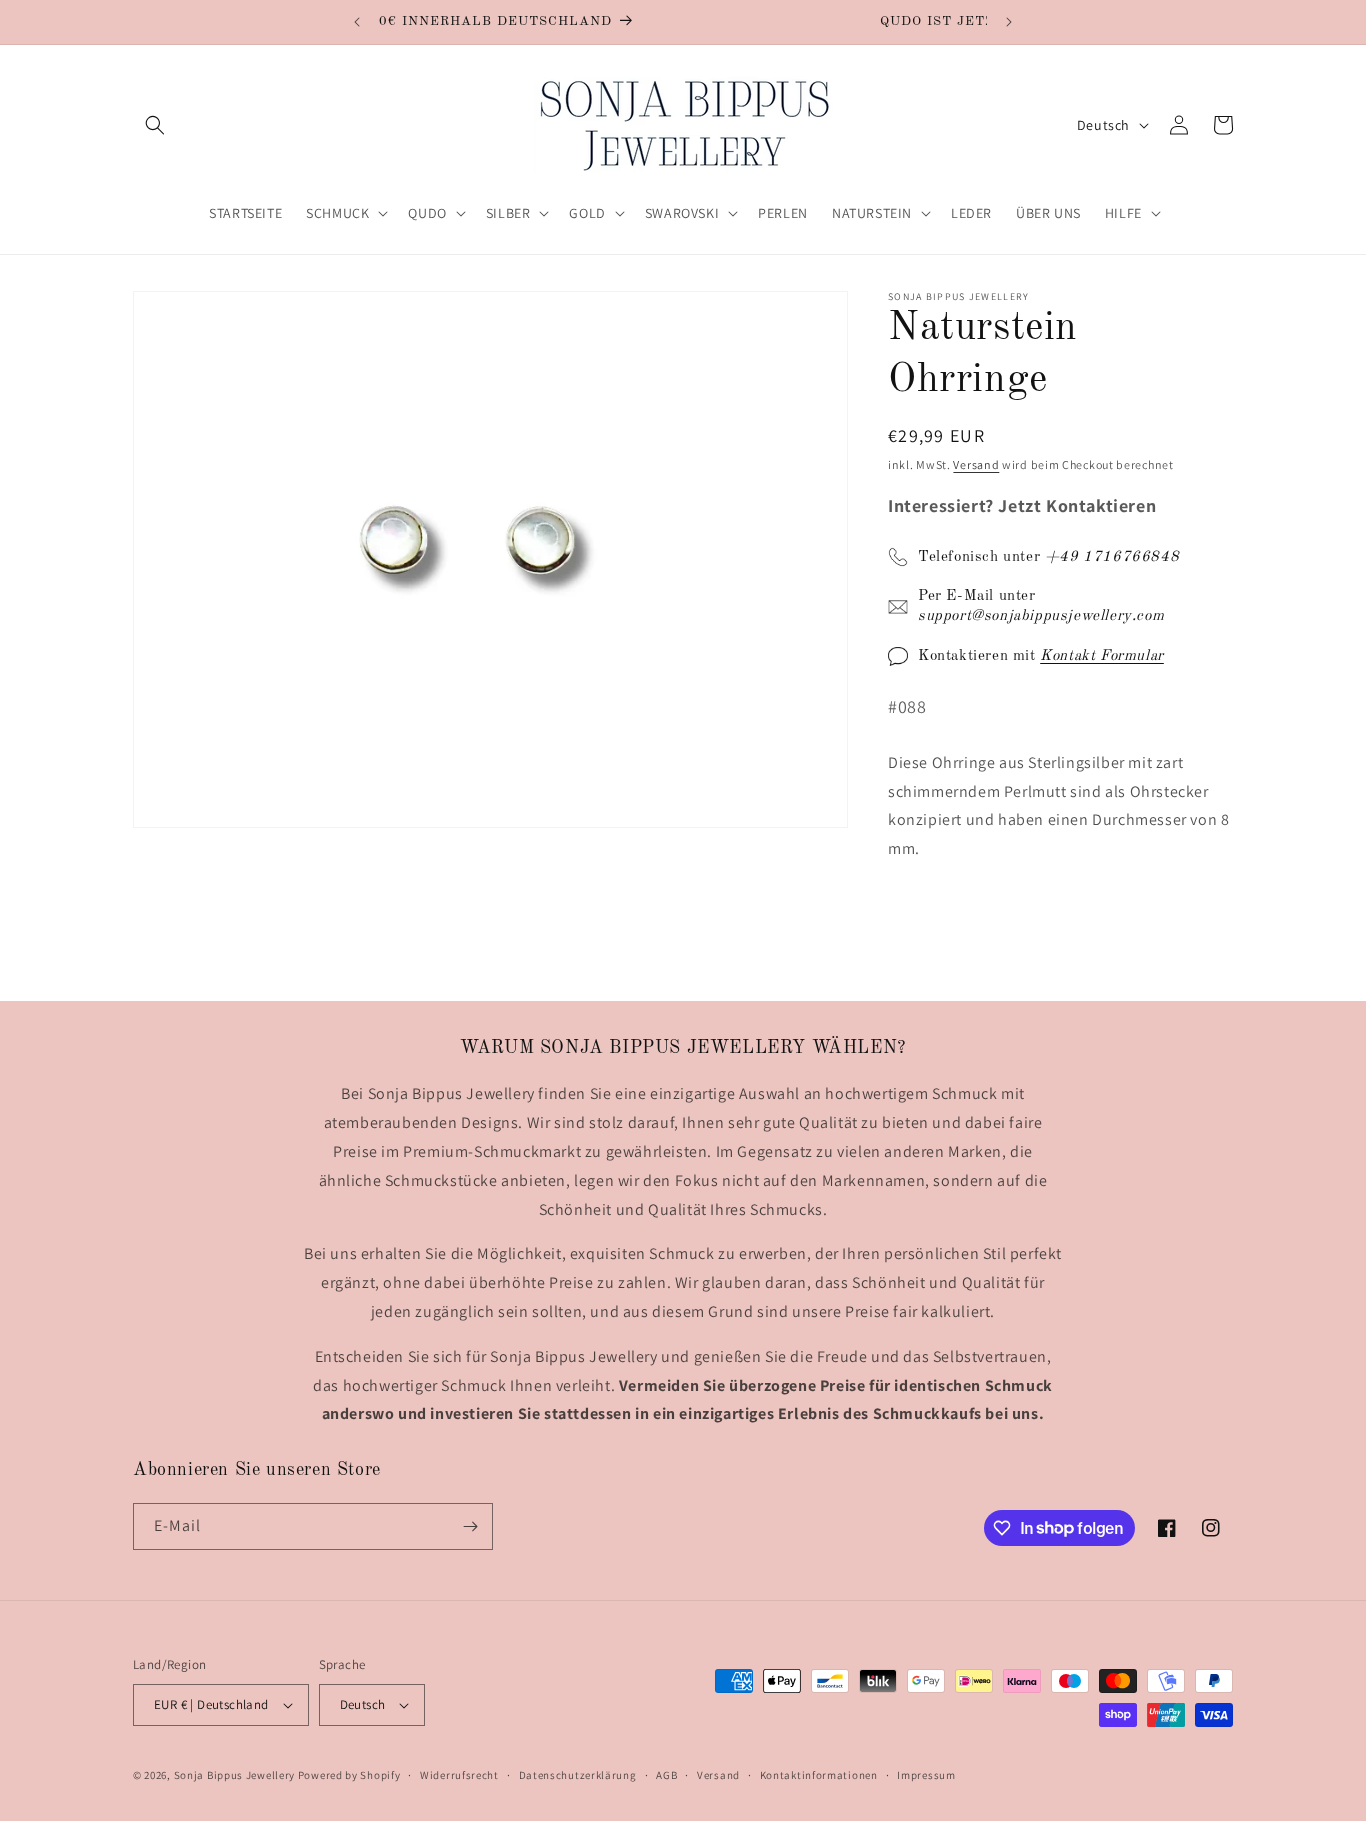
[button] (155, 125)
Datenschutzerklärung (578, 1775)
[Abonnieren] (470, 1526)
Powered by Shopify (349, 1775)
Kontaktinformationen (819, 1775)
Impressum (926, 1775)
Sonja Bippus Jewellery (234, 1775)
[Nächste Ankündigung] (1009, 22)
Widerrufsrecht (459, 1775)
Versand (976, 464)
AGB (666, 1775)
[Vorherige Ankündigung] (357, 22)
